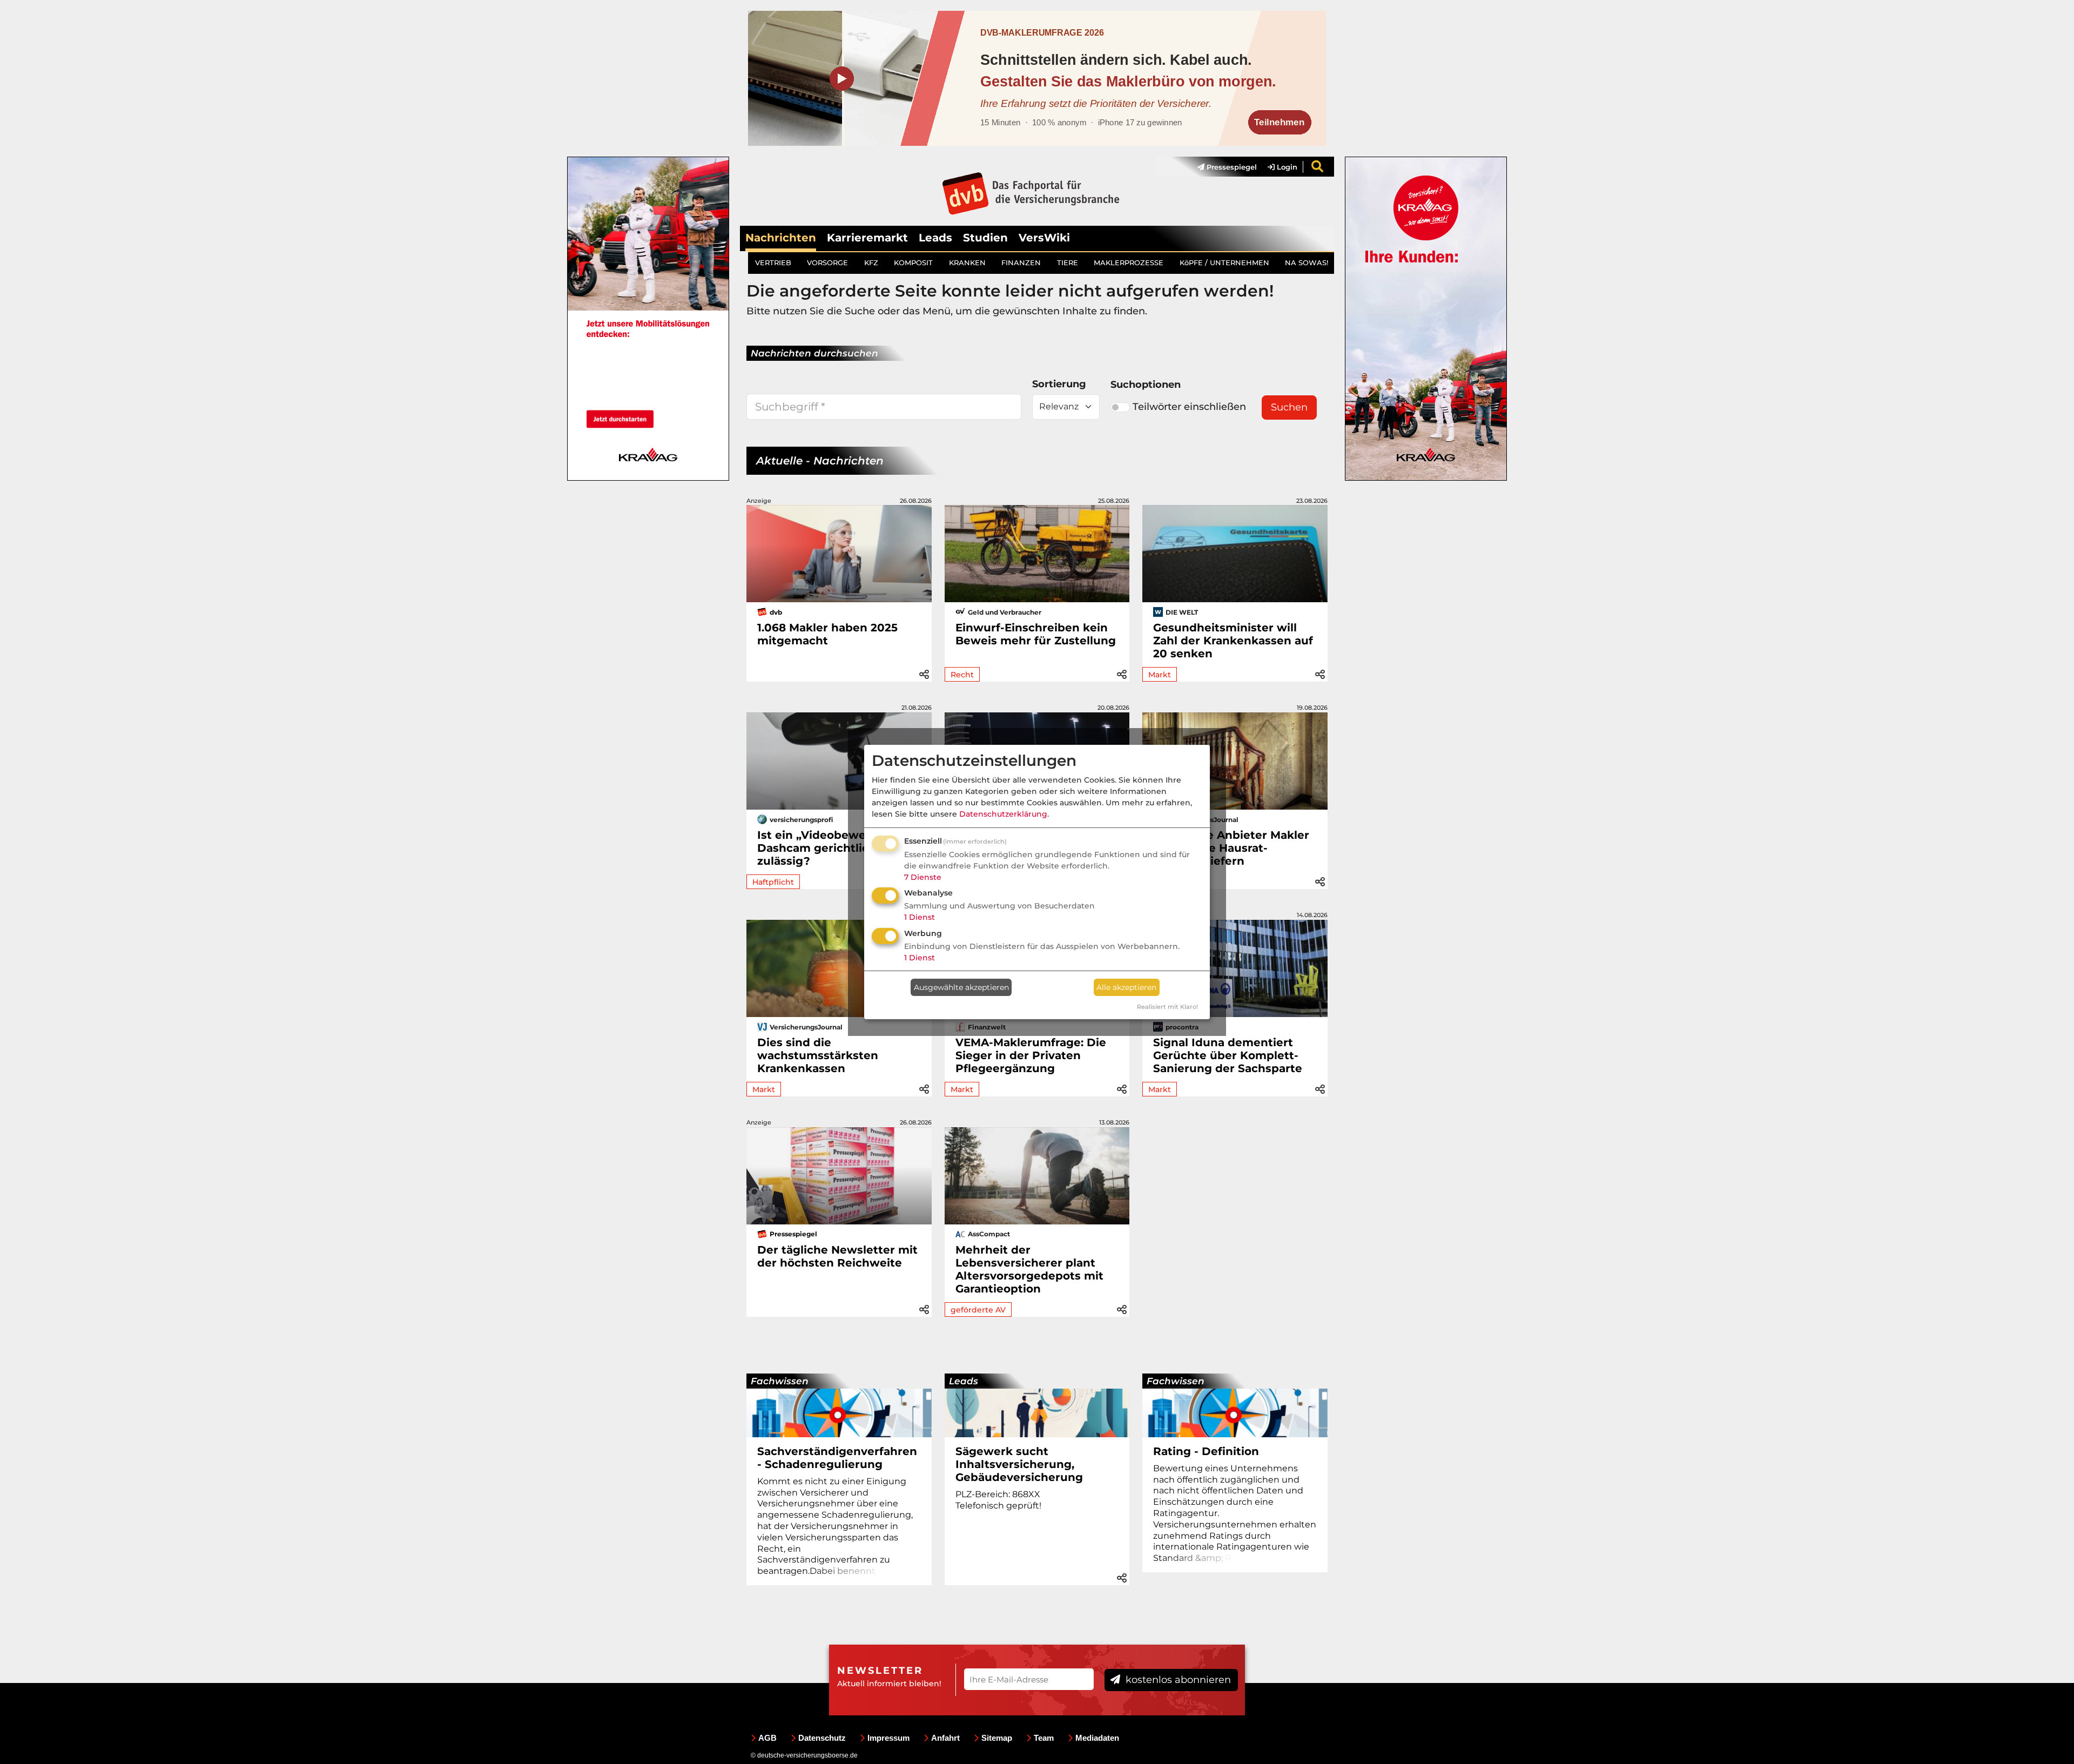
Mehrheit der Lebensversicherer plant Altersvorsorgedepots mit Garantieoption (1029, 1269)
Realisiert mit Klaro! (1167, 1007)
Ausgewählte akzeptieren (961, 987)
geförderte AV (978, 1310)
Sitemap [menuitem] (997, 1738)
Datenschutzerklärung (1003, 814)
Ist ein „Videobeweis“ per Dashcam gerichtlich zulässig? (830, 848)
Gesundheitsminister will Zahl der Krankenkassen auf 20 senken (1233, 641)
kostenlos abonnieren (1177, 1680)
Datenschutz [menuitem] (822, 1738)
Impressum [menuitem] (888, 1738)
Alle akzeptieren (1126, 987)
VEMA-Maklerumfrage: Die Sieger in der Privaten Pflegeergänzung (1031, 1055)
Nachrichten (781, 238)
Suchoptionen (1146, 385)
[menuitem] (1222, 167)
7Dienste (923, 877)
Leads (935, 238)
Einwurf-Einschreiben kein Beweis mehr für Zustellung (1036, 634)
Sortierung (1059, 384)
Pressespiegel (1231, 167)
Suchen (1289, 407)
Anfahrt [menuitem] (945, 1738)
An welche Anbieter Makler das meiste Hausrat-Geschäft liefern (1231, 848)
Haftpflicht (773, 882)
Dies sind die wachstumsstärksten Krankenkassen (818, 1055)
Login (1286, 167)
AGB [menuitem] (767, 1738)
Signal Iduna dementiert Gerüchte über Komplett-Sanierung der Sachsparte (1228, 1055)
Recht (962, 675)
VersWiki (1044, 238)
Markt (1160, 675)
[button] (924, 673)
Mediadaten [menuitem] (1097, 1738)
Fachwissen (780, 1381)
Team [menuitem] (1044, 1738)
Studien (985, 238)
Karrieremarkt (867, 238)
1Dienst (920, 917)
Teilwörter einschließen (1189, 407)
